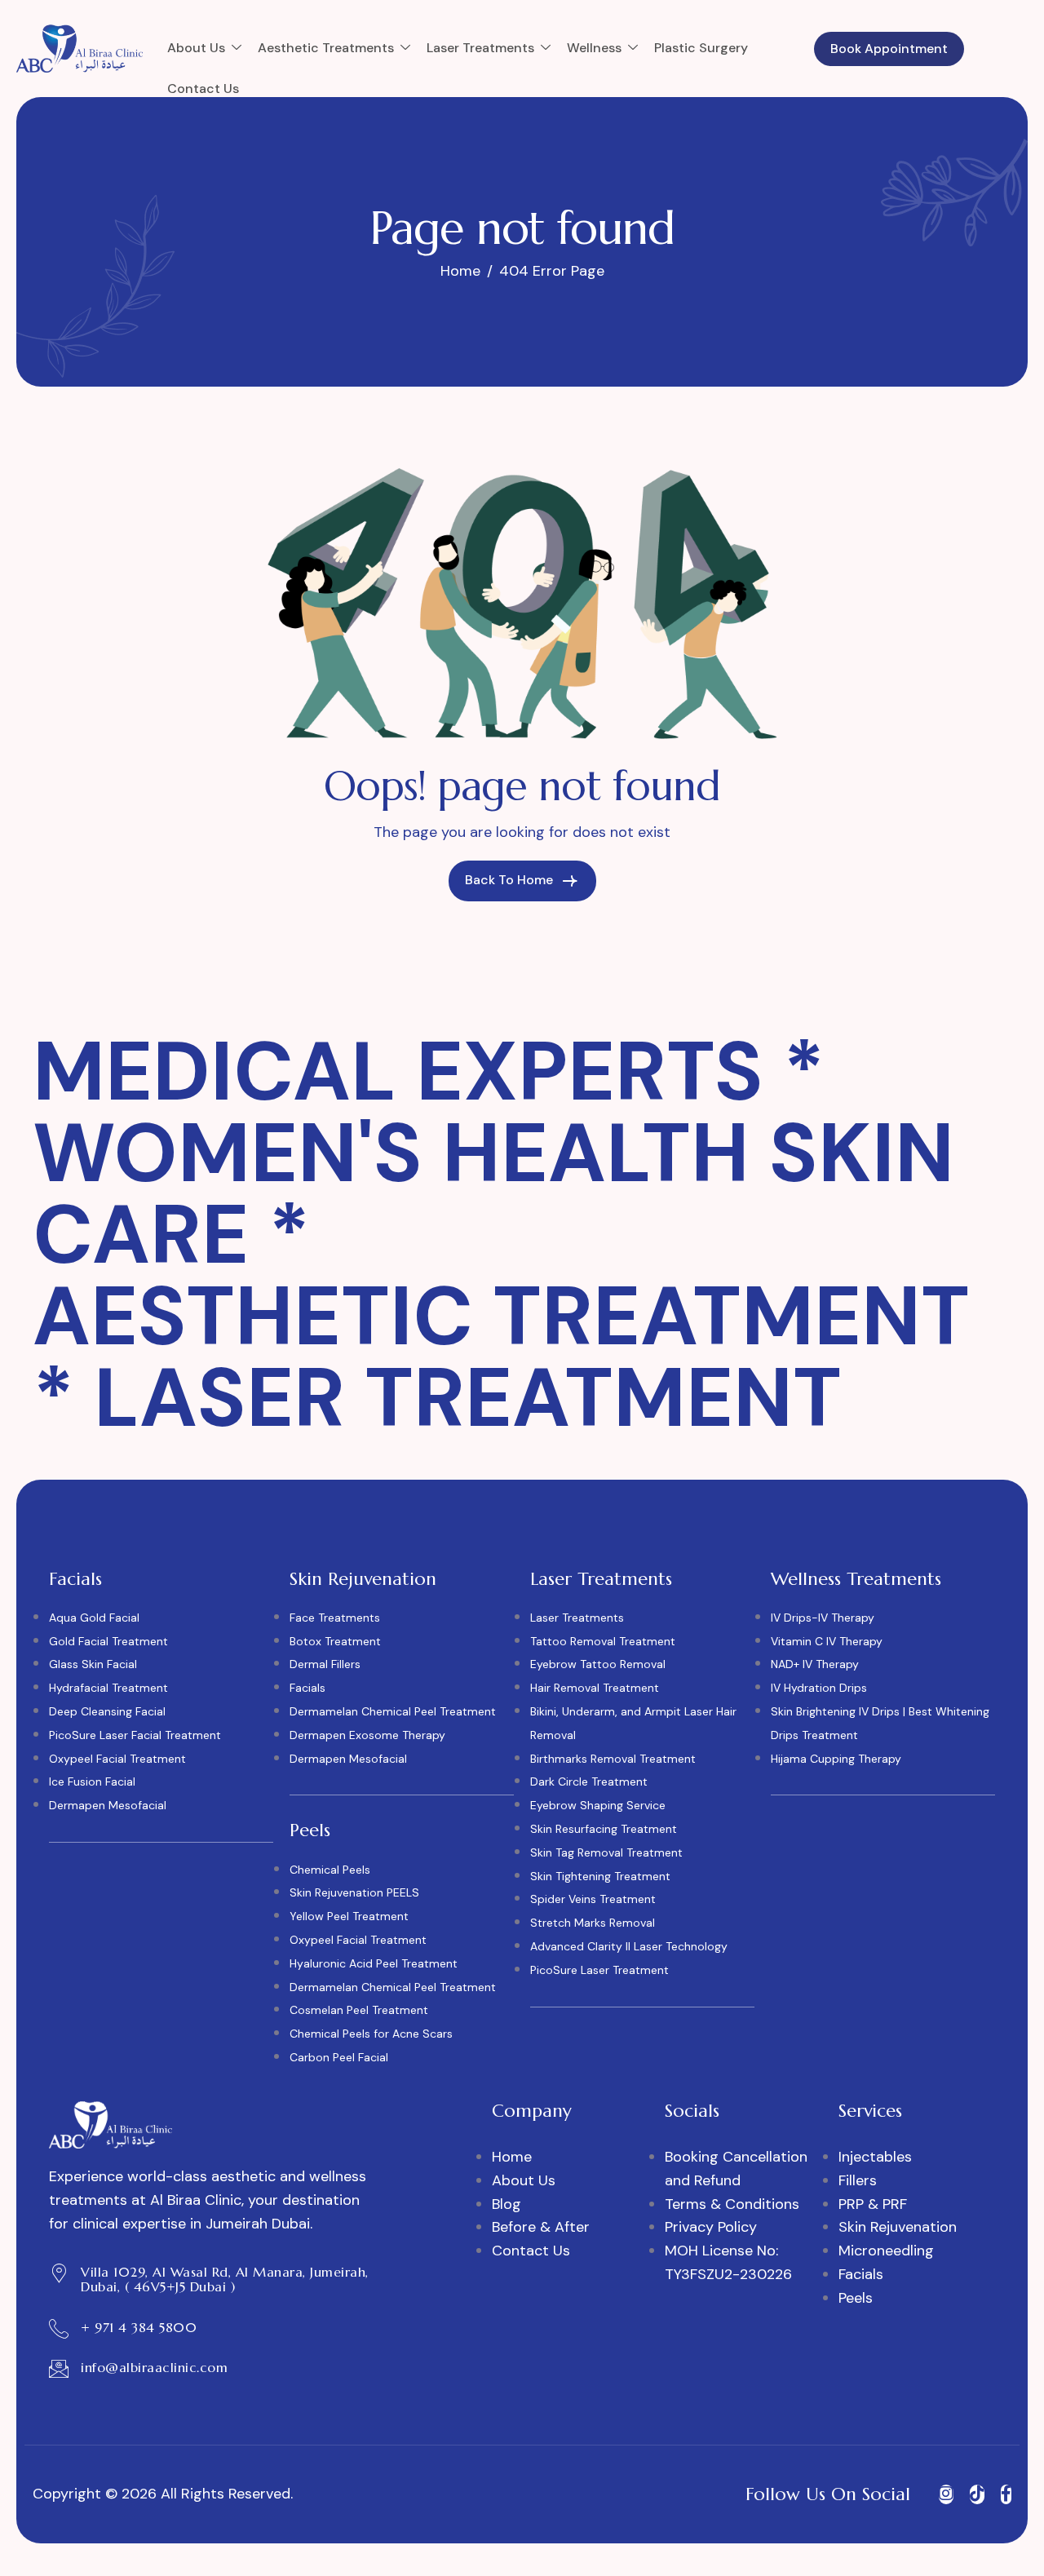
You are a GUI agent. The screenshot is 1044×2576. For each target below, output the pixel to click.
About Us (196, 48)
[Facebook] (1006, 2494)
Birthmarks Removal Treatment (613, 1759)
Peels (856, 2298)
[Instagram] (946, 2494)
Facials (307, 1688)
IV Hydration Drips (819, 1688)
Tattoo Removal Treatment (603, 1641)
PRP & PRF (873, 2204)
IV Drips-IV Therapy (823, 1618)
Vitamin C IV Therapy (827, 1641)
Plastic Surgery (701, 48)
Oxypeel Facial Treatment (117, 1759)
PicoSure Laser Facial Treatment (135, 1735)
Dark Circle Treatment (589, 1782)
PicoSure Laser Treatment (599, 1970)
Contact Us (203, 89)
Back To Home (511, 880)
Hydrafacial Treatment (108, 1688)
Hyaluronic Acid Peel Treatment (374, 1963)
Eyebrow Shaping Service (598, 1805)
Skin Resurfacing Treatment (604, 1829)
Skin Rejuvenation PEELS (354, 1892)
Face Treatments (335, 1618)
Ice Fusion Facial (92, 1782)
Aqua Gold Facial (94, 1618)
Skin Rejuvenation (898, 2227)
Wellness (594, 48)
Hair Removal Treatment (595, 1688)
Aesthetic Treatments (326, 48)
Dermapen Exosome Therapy (367, 1735)
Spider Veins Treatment (593, 1899)
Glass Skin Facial (93, 1664)
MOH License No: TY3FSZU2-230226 (728, 2262)
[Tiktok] (977, 2494)
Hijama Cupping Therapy (836, 1759)
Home (512, 2157)
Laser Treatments (480, 48)
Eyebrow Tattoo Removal (598, 1664)
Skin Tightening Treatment (600, 1876)
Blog (507, 2204)
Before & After (541, 2227)
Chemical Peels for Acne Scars (371, 2034)
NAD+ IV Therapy (815, 1664)
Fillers (858, 2180)
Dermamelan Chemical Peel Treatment (393, 1711)
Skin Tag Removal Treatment (606, 1852)
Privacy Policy (711, 2227)
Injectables (875, 2157)
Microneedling (886, 2251)
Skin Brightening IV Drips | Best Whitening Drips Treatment (880, 1723)
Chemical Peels (330, 1870)
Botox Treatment (335, 1641)
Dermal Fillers (325, 1664)
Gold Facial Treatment (108, 1641)
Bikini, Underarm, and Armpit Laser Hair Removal (633, 1723)
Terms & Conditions (732, 2204)
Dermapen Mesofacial (108, 1805)
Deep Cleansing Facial (107, 1711)
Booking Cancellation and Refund (736, 2169)
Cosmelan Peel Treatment (359, 2010)
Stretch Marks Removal (593, 1923)
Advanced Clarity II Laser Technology (629, 1946)
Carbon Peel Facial (339, 2057)
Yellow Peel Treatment (349, 1916)
